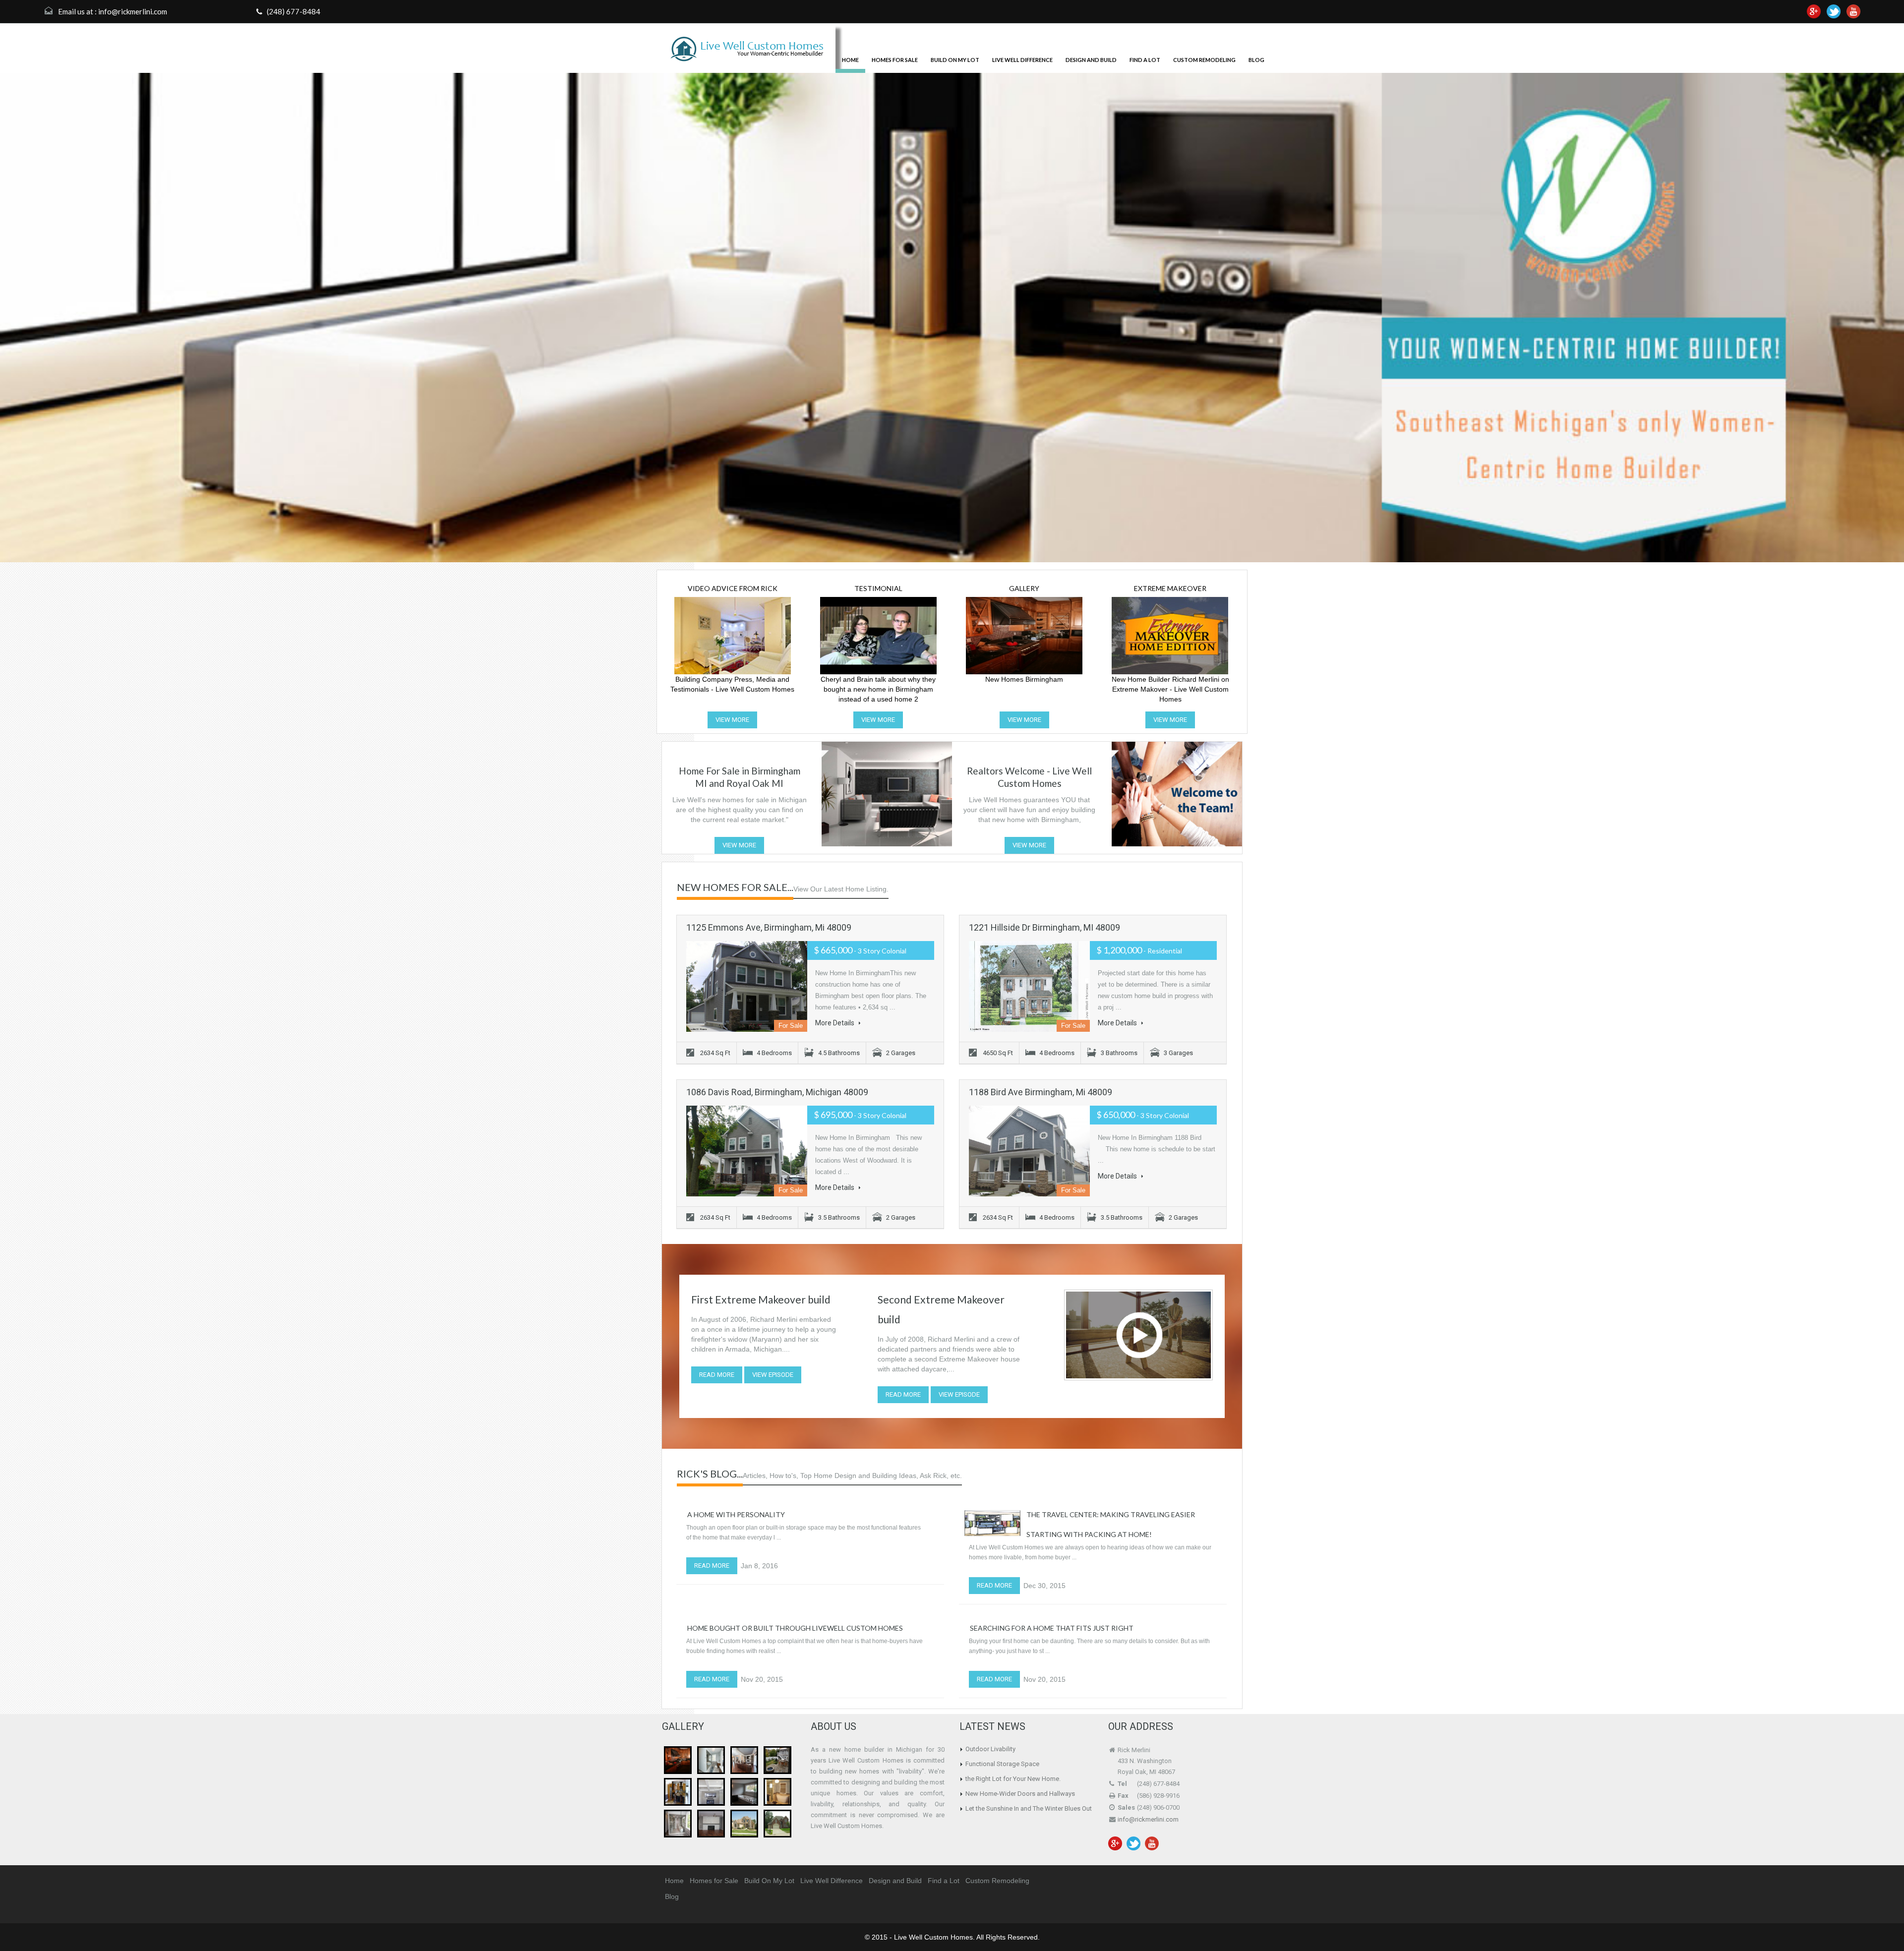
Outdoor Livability (990, 1749)
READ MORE (717, 1375)
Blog (1256, 60)
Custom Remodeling (1204, 60)
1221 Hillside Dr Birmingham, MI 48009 (1044, 927)
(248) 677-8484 (293, 11)
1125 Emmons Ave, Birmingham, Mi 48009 (769, 927)
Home (850, 60)
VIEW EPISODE (773, 1375)
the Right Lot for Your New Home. (1013, 1779)
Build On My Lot (955, 60)
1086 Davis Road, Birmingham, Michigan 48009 (777, 1092)
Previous (27, 319)
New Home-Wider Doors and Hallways (1020, 1794)
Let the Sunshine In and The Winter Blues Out (1029, 1808)
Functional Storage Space (1002, 1764)
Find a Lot (1145, 60)
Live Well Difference (1022, 60)
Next (1877, 319)
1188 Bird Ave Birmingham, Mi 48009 (1041, 1092)
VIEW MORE (732, 720)
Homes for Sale (895, 60)
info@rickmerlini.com (133, 11)
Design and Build (1091, 60)
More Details (835, 1023)
